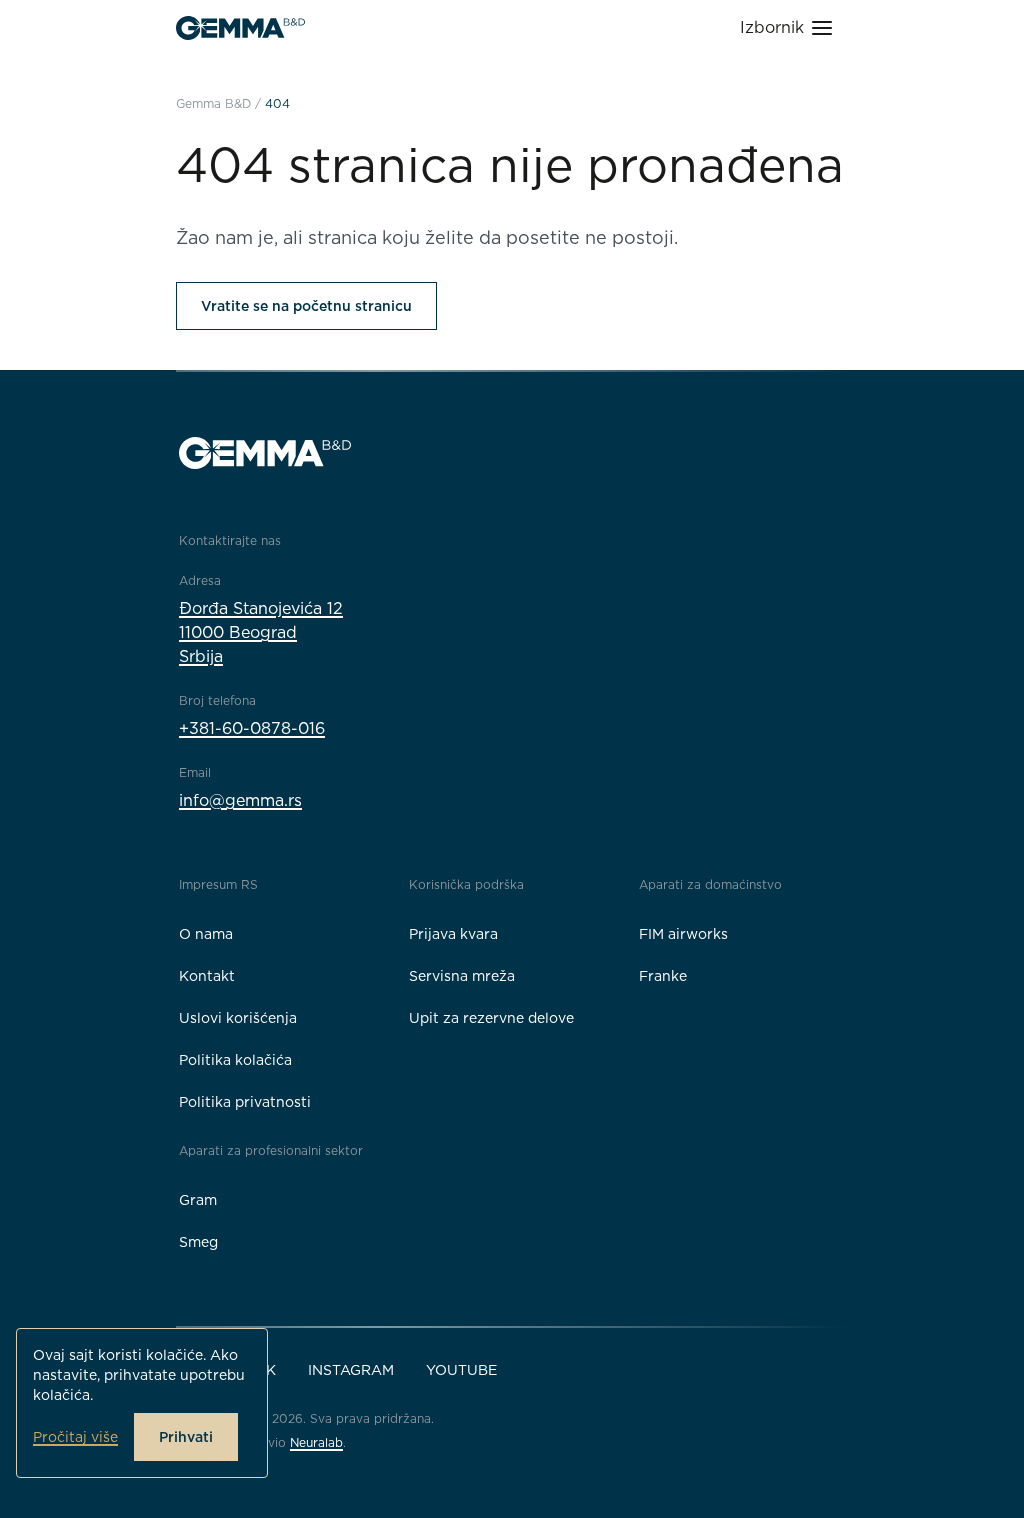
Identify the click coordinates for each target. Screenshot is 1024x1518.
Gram (198, 1200)
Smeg (198, 1242)
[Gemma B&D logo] (240, 28)
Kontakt (207, 976)
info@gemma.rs (240, 800)
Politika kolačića (235, 1060)
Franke (663, 976)
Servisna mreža (462, 976)
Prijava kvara (453, 934)
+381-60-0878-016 (252, 728)
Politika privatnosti (245, 1102)
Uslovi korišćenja (238, 1018)
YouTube (461, 1370)
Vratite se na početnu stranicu (306, 306)
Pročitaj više (75, 1437)
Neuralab (316, 1442)
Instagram (351, 1370)
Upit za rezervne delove (491, 1018)
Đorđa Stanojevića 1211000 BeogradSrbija (261, 632)
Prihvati (186, 1437)
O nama (206, 934)
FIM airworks (683, 934)
